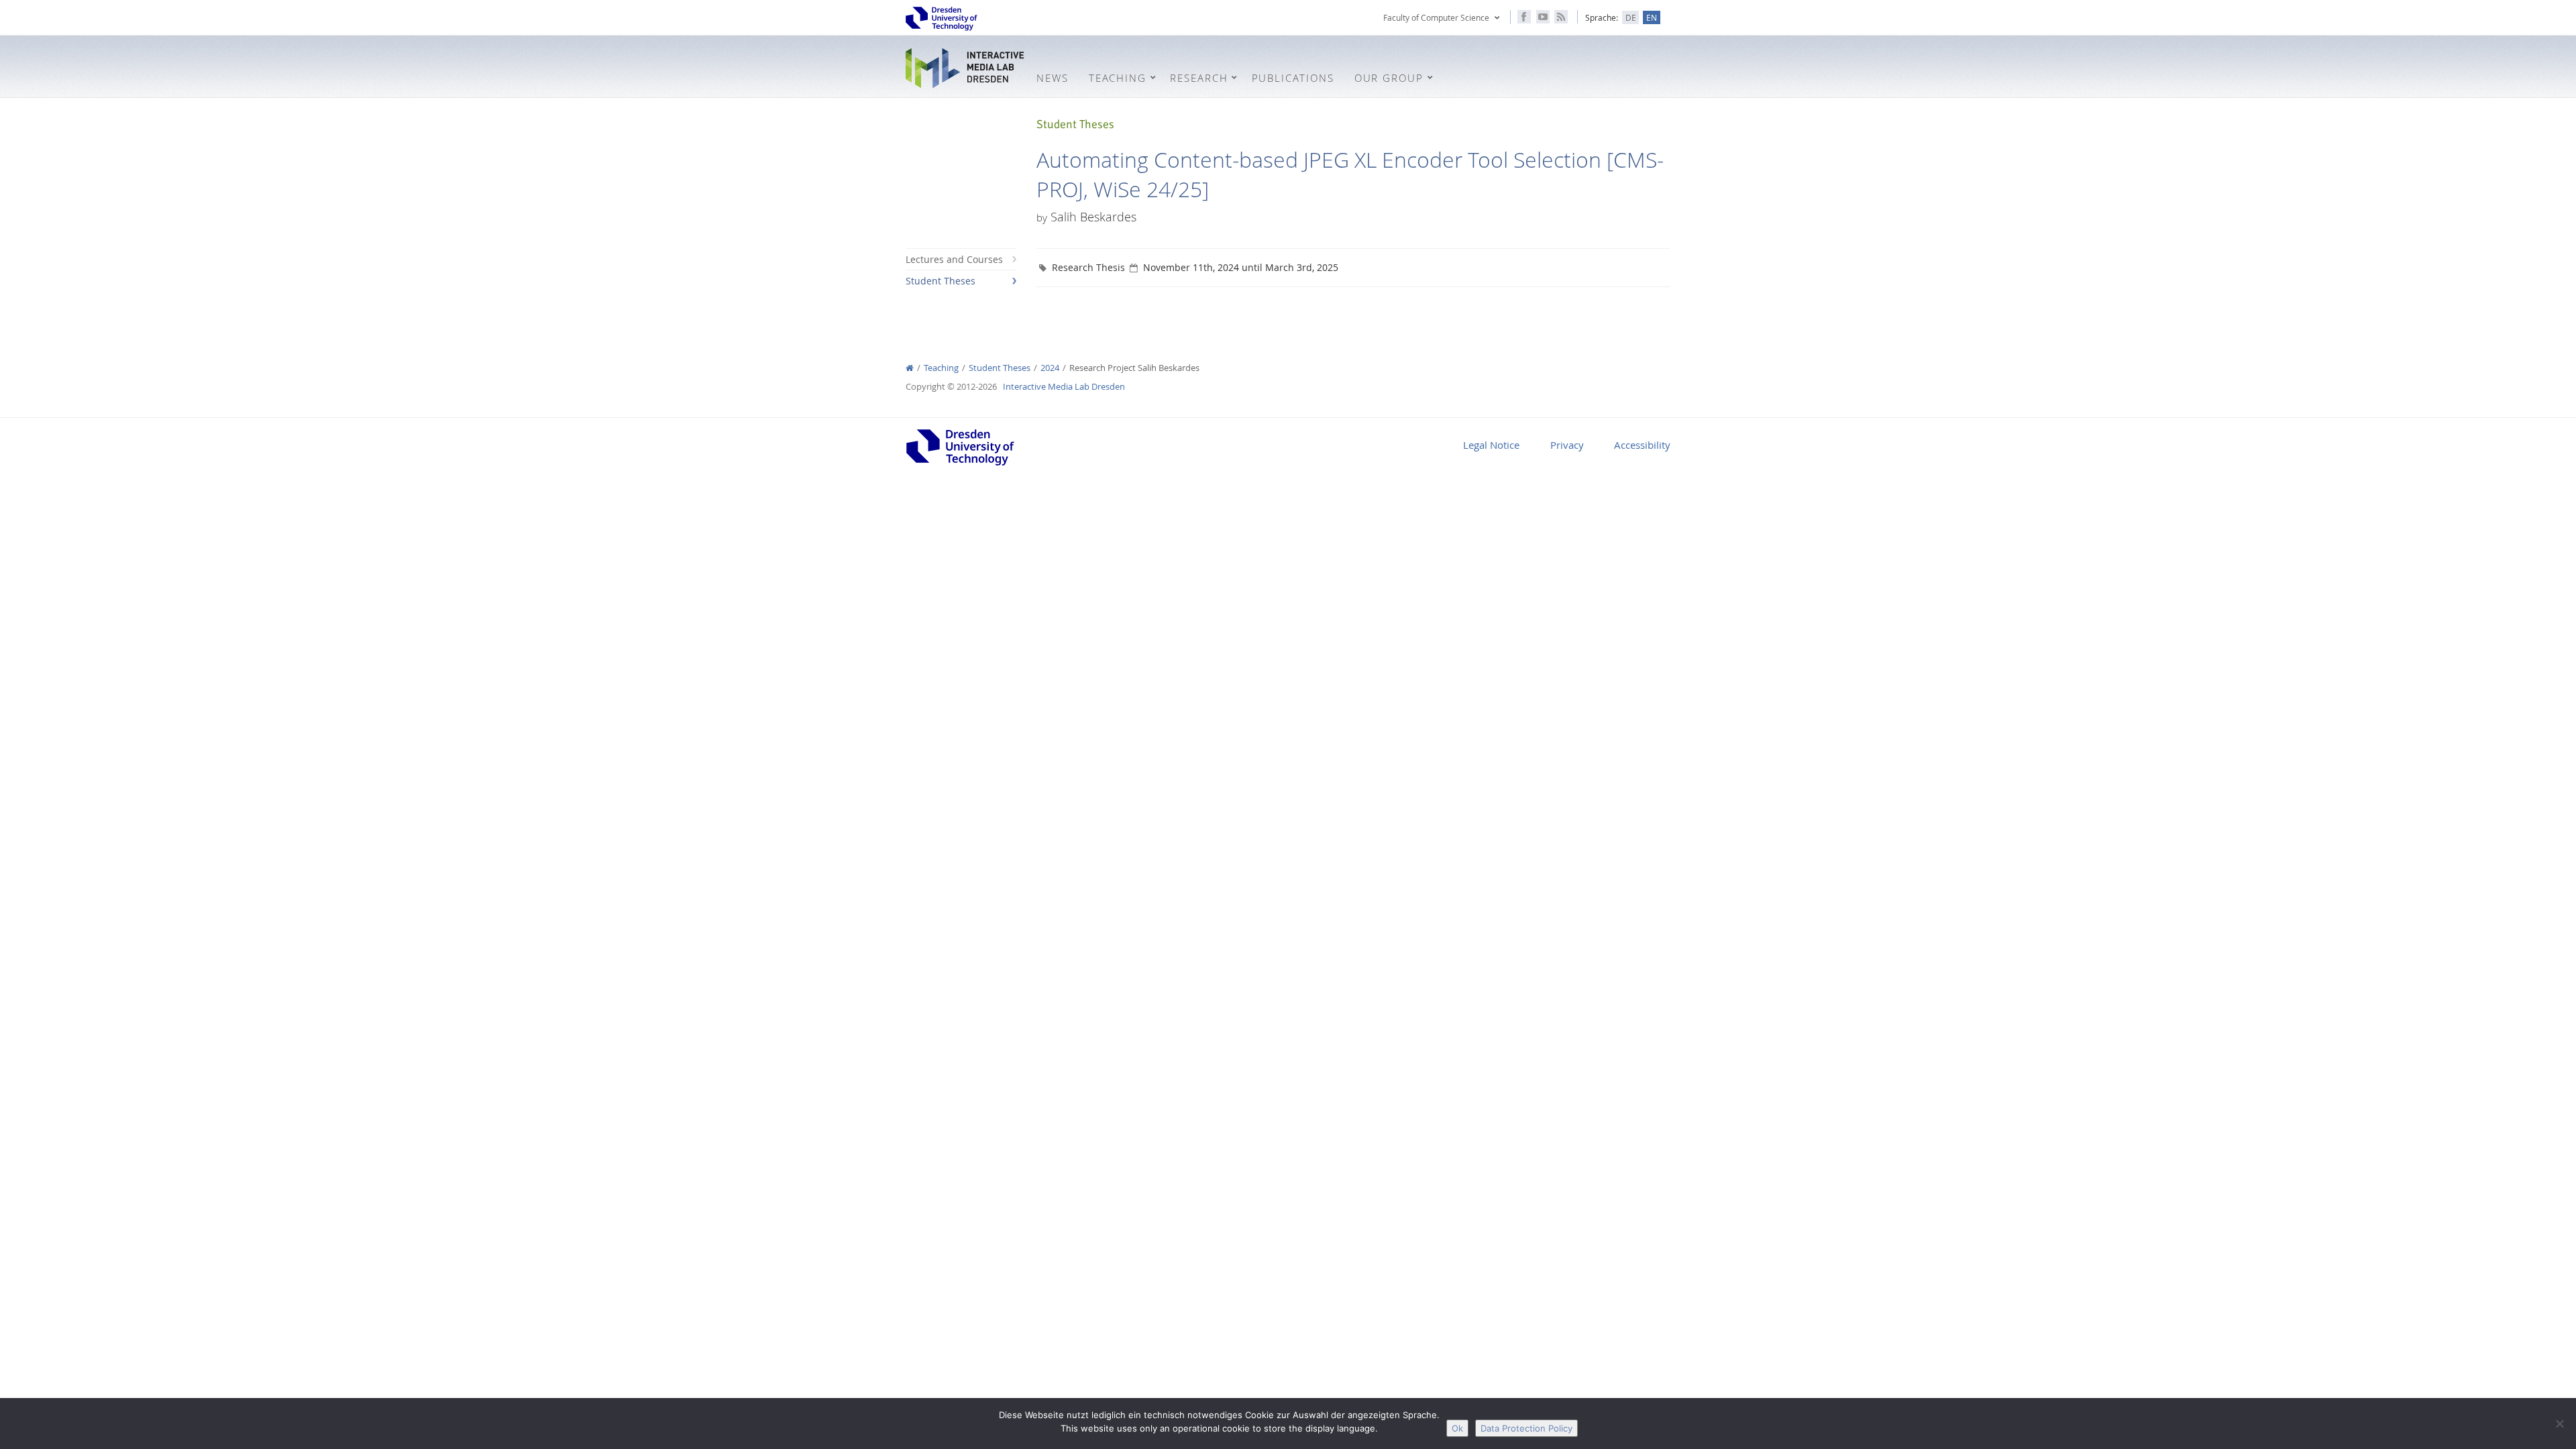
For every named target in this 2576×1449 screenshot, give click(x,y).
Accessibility (1642, 445)
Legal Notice (1491, 445)
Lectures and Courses (954, 259)
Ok (1457, 1428)
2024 (1050, 368)
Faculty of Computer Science (1436, 17)
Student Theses (941, 281)
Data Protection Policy (1526, 1428)
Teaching (941, 368)
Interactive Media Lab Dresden (966, 68)
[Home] (910, 368)
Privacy (1567, 445)
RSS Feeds (1561, 17)
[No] (2559, 1424)
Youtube (1543, 17)
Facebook (1524, 17)
